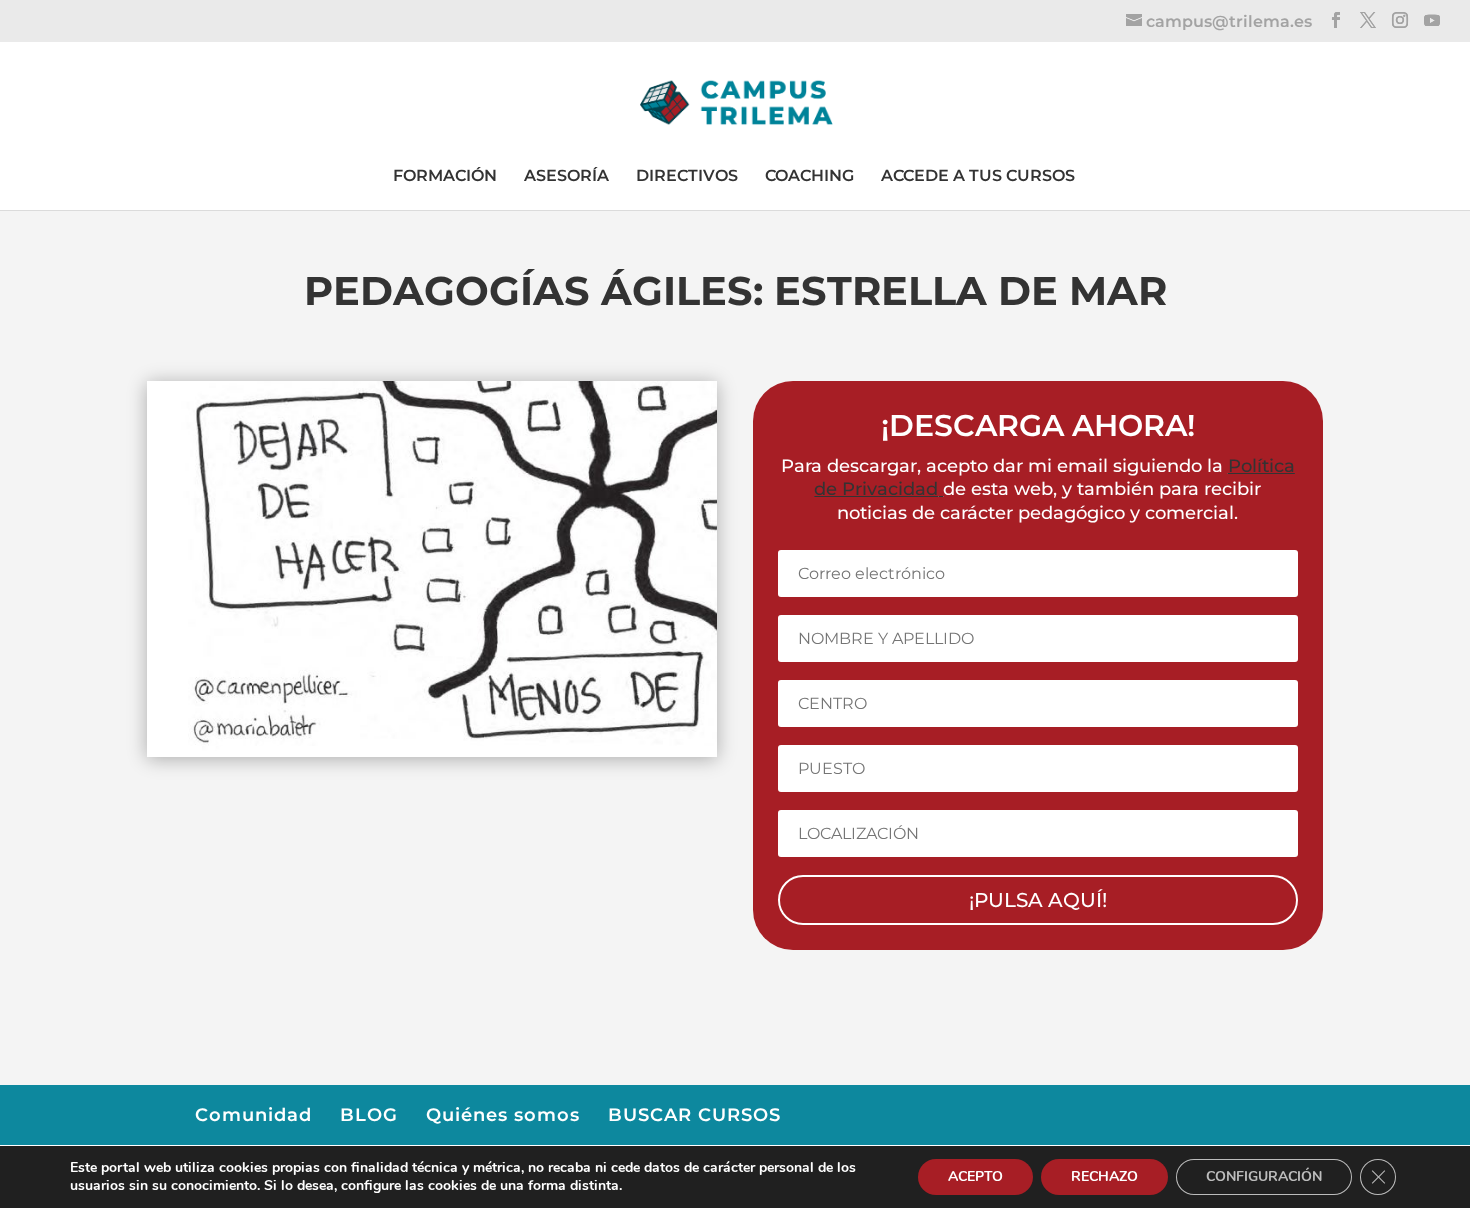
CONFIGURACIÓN (1264, 1176)
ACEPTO (975, 1176)
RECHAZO (1104, 1176)
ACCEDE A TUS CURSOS (978, 175)
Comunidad (253, 1115)
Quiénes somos (503, 1115)
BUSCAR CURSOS (694, 1115)
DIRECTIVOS (687, 175)
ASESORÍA (566, 175)
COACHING (809, 175)
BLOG (369, 1115)
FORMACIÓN (445, 175)
